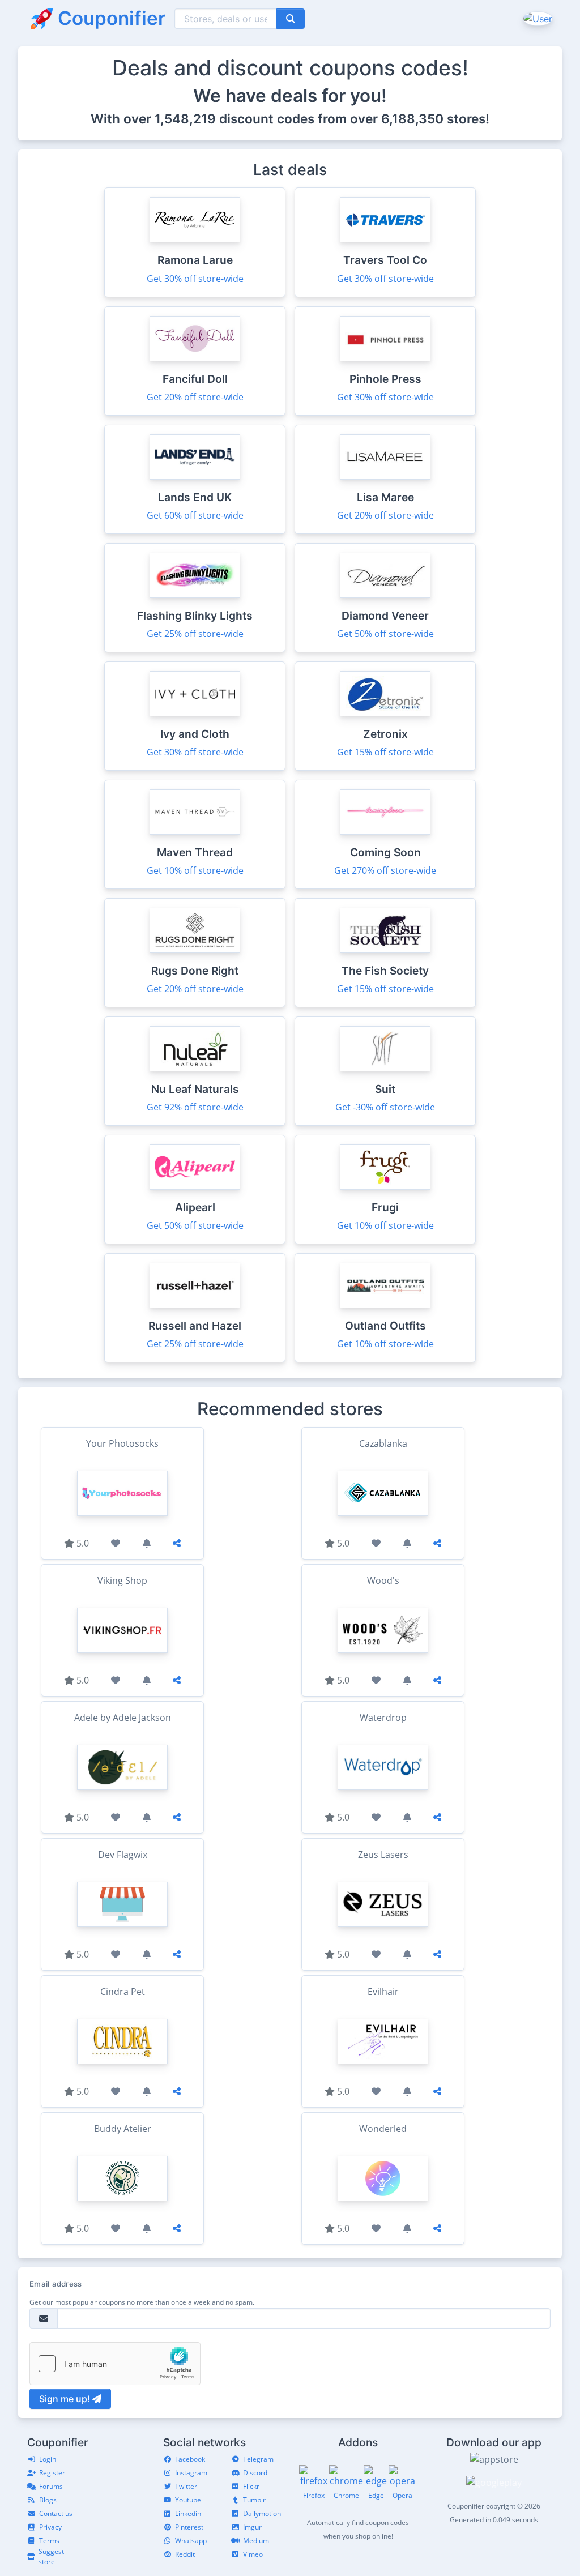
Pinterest (189, 2527)
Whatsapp (191, 2541)
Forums (51, 2486)
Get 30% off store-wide (195, 279)
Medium (256, 2541)
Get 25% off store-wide (195, 634)
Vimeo (253, 2554)
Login (48, 2459)
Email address (56, 2284)
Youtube (188, 2500)
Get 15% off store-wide (385, 752)
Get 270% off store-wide (385, 870)
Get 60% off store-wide (195, 515)
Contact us (56, 2513)
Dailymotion (262, 2513)
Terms (49, 2541)
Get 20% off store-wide (195, 397)
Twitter (186, 2486)
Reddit (185, 2554)
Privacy (50, 2527)
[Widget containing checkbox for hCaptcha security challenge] (115, 2364)
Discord (255, 2473)
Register (52, 2473)
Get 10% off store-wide (195, 870)
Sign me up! (66, 2399)
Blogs (48, 2500)
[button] (537, 18)
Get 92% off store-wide (195, 1107)
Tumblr (254, 2500)
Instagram (191, 2473)
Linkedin (188, 2513)
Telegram (258, 2459)
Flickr (251, 2486)
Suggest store (51, 2556)
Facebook (190, 2459)
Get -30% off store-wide (385, 1107)
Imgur (252, 2527)
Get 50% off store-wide (385, 634)
